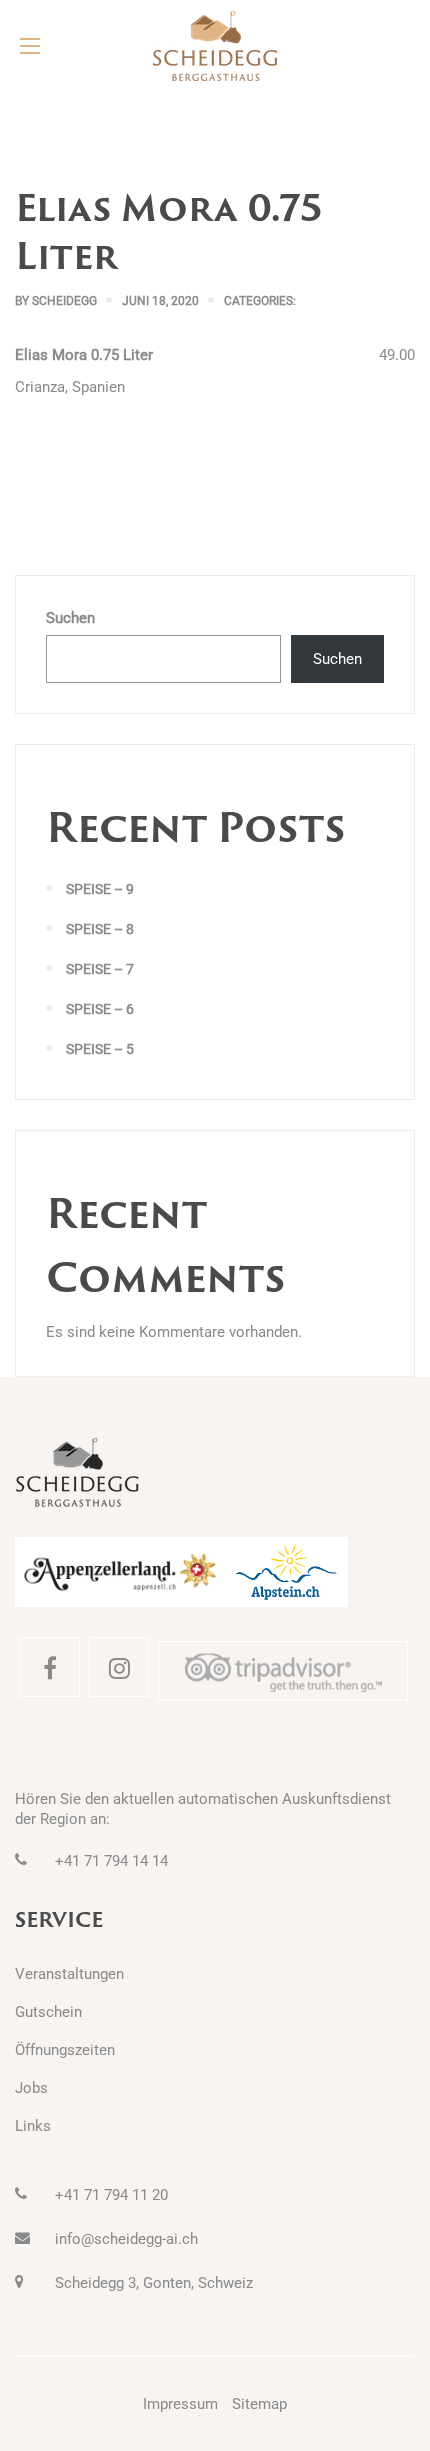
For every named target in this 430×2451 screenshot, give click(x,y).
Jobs (31, 2088)
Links (33, 2126)
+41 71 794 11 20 (111, 2195)
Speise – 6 (100, 1009)
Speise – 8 (100, 929)
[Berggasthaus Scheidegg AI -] (215, 46)
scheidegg (64, 301)
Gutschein (48, 2012)
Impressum (180, 2404)
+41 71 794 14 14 (111, 1861)
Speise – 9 (100, 889)
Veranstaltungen (69, 1974)
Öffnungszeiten (65, 2050)
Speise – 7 (100, 969)
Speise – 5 (100, 1049)
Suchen (70, 618)
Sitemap (259, 2404)
